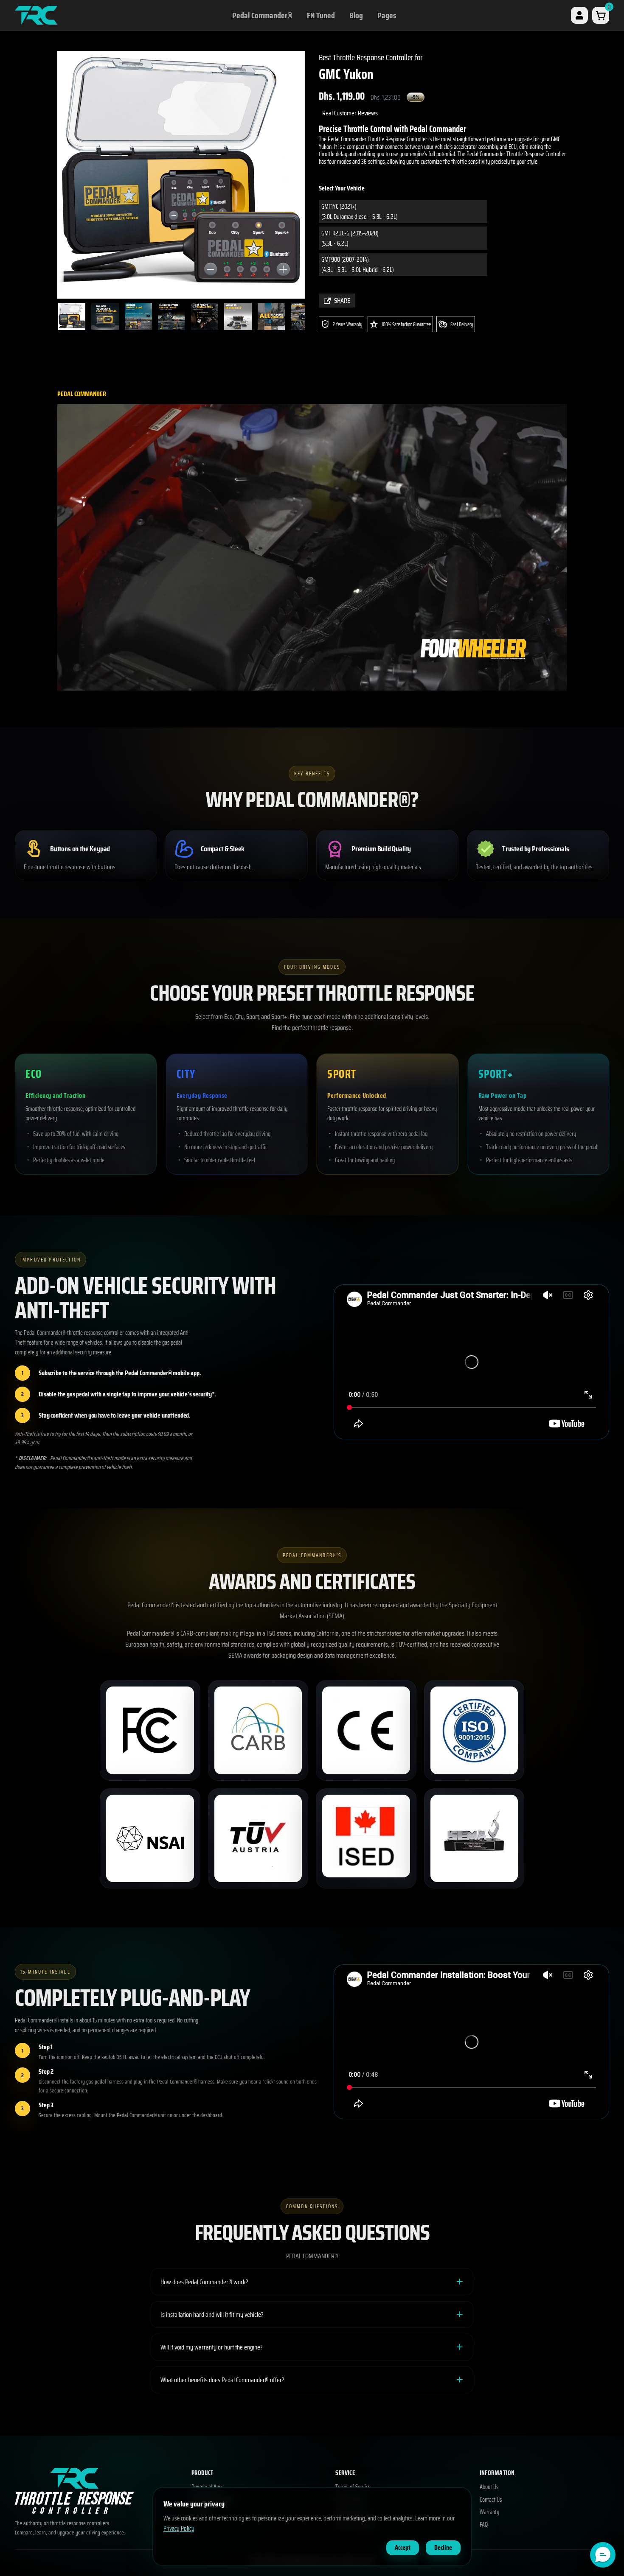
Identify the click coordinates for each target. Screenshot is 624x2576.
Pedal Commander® (262, 15)
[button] (603, 2555)
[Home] (36, 15)
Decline (443, 2547)
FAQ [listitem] (484, 2525)
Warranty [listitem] (489, 2512)
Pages (387, 15)
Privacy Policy (179, 2528)
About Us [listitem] (489, 2487)
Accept (403, 2547)
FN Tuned (321, 15)
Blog (356, 15)
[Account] (579, 15)
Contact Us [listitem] (491, 2500)
